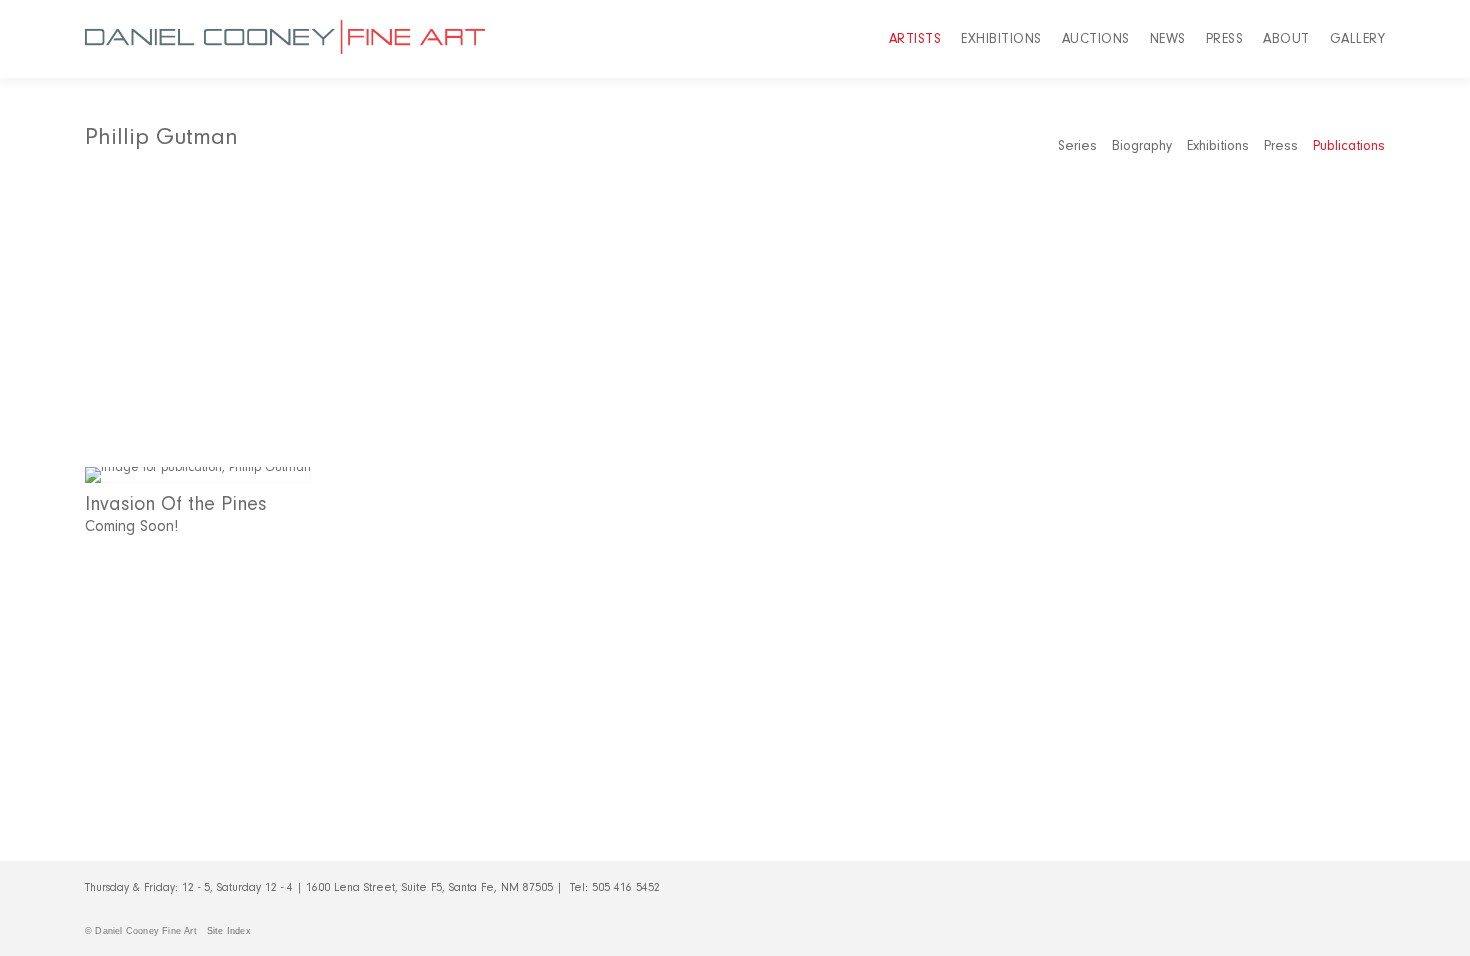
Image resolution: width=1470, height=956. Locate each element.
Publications (1349, 145)
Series (1077, 145)
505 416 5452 (626, 887)
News (1168, 38)
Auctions (1096, 38)
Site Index (229, 931)
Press (1225, 38)
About (1286, 38)
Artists (915, 38)
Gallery (1358, 38)
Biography (1142, 145)
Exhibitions (1001, 38)
